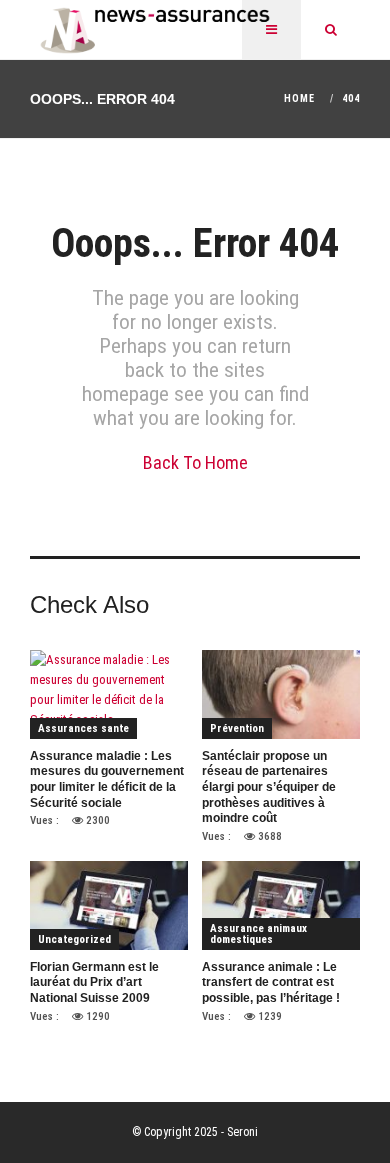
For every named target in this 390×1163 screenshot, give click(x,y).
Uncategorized (74, 939)
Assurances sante (83, 728)
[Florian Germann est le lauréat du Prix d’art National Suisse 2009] (109, 905)
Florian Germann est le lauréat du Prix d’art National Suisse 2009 (94, 982)
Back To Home (195, 462)
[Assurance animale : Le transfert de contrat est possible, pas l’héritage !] (281, 905)
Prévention (237, 728)
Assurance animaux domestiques (258, 934)
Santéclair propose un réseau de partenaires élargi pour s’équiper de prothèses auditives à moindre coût (269, 787)
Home (299, 98)
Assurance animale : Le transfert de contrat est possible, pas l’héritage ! (271, 982)
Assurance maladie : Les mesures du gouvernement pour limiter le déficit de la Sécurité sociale (107, 779)
